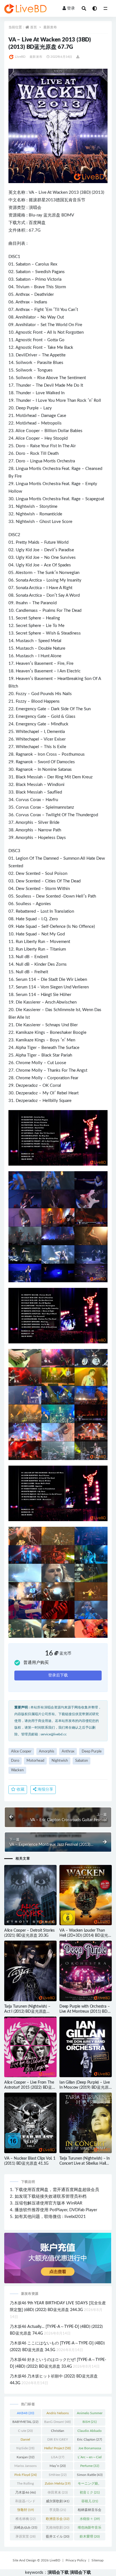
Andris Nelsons (58, 2414)
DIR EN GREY (58, 2441)
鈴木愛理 (90, 2536)
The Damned (47, 858)
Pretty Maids (28, 542)
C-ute (25, 2431)
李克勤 (58, 2510)
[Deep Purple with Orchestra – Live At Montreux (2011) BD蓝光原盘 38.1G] (86, 1971)
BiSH (90, 2422)
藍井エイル (58, 2536)
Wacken (60, 192)
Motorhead (35, 1761)
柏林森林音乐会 (90, 2511)
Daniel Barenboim (25, 2441)
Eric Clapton (90, 2439)
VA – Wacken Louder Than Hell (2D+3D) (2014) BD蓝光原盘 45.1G (84, 1936)
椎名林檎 (25, 2519)
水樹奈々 (90, 2519)
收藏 (20, 1789)
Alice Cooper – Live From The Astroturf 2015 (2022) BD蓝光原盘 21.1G (30, 2088)
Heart (63, 679)
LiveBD (20, 57)
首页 (34, 27)
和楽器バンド (25, 2502)
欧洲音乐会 (58, 2519)
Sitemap (98, 2560)
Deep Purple (27, 408)
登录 (71, 8)
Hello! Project (57, 2448)
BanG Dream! (57, 2422)
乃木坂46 (25, 2492)
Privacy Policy (76, 2560)
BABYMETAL (25, 2422)
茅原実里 (25, 2536)
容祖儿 (90, 2501)
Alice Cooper (28, 431)
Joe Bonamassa (90, 2449)
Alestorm (24, 573)
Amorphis (24, 823)
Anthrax (23, 295)
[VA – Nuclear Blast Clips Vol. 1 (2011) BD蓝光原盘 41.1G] (30, 2123)
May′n (58, 2466)
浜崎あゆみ (25, 2527)
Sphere (35, 618)
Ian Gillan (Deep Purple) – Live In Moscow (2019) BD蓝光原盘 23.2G (85, 2088)
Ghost (45, 522)
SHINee (58, 2475)
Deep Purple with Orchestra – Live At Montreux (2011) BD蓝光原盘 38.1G (85, 2012)
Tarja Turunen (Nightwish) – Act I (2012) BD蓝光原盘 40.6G (27, 2012)
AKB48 (25, 2413)
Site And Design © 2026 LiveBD (36, 2560)
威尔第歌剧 (58, 2501)
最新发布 (50, 27)
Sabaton (23, 264)
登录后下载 (58, 1675)
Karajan (25, 2457)
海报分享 (45, 1789)
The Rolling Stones (25, 2485)
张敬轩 (25, 2510)
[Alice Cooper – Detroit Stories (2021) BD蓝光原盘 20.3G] (30, 1895)
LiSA (58, 2457)
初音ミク (90, 2492)
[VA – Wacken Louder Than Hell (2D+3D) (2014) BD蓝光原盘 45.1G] (86, 1895)
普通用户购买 (36, 1663)
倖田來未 (58, 2492)
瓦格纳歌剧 (58, 2527)
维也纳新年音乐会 (90, 2529)
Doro (21, 446)
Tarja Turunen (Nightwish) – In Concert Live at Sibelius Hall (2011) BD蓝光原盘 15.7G (85, 2164)
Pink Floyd (25, 2475)
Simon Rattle (90, 2475)
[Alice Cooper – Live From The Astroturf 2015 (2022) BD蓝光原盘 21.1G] (30, 2047)
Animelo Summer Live (90, 2414)
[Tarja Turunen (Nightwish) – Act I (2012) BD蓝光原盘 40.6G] (30, 1971)
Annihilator (26, 317)
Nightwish (25, 507)
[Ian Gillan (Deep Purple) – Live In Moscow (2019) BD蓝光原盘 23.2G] (86, 2047)
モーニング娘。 (90, 2485)
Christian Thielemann (58, 2432)
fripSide (25, 2448)
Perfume (90, 2466)
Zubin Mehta (58, 2483)
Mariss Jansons (25, 2467)
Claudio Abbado (90, 2432)
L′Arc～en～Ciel (90, 2458)
